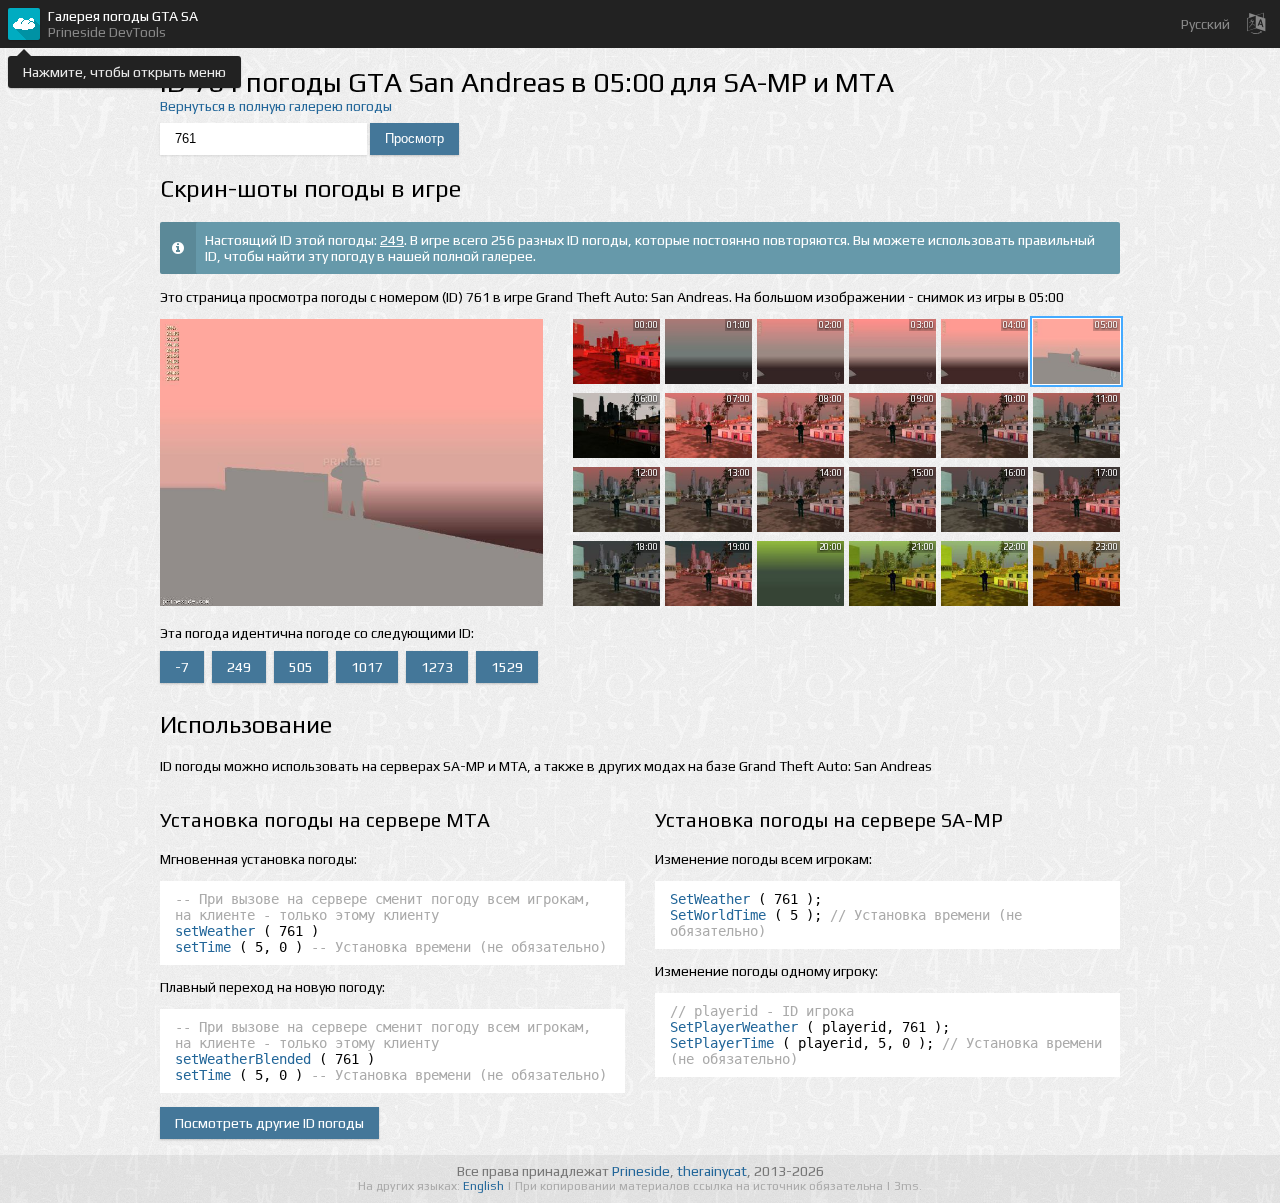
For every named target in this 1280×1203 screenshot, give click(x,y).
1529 (507, 667)
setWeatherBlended (243, 1059)
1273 (437, 667)
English (485, 1186)
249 (392, 240)
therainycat (712, 1171)
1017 (367, 667)
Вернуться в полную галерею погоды (276, 106)
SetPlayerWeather (734, 1027)
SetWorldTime (718, 915)
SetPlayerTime (722, 1043)
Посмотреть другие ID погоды (269, 1123)
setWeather (215, 931)
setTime (203, 947)
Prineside (641, 1171)
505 (301, 667)
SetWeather (710, 899)
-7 (182, 667)
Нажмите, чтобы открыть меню (124, 72)
